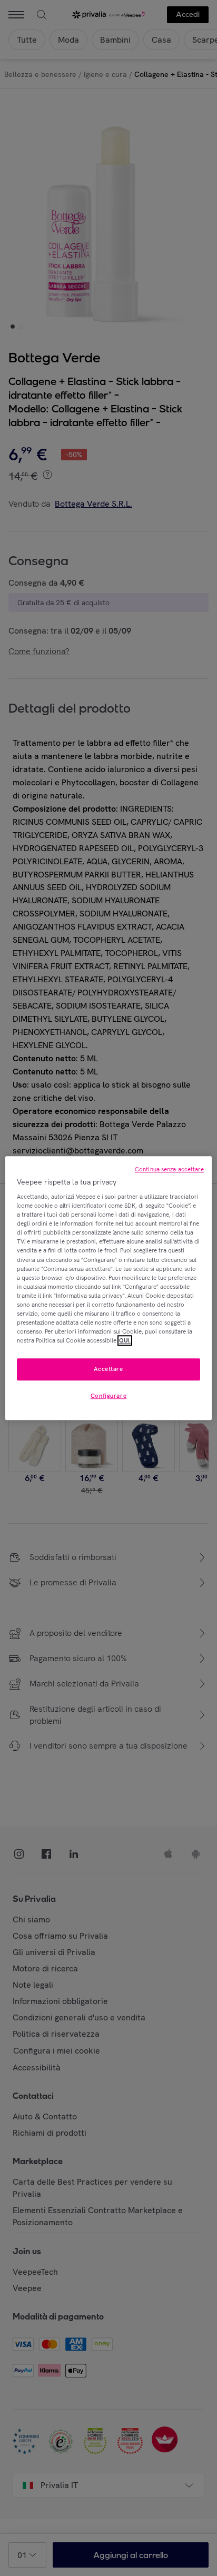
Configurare (108, 1396)
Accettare (108, 1369)
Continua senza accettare (169, 1169)
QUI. (125, 1340)
